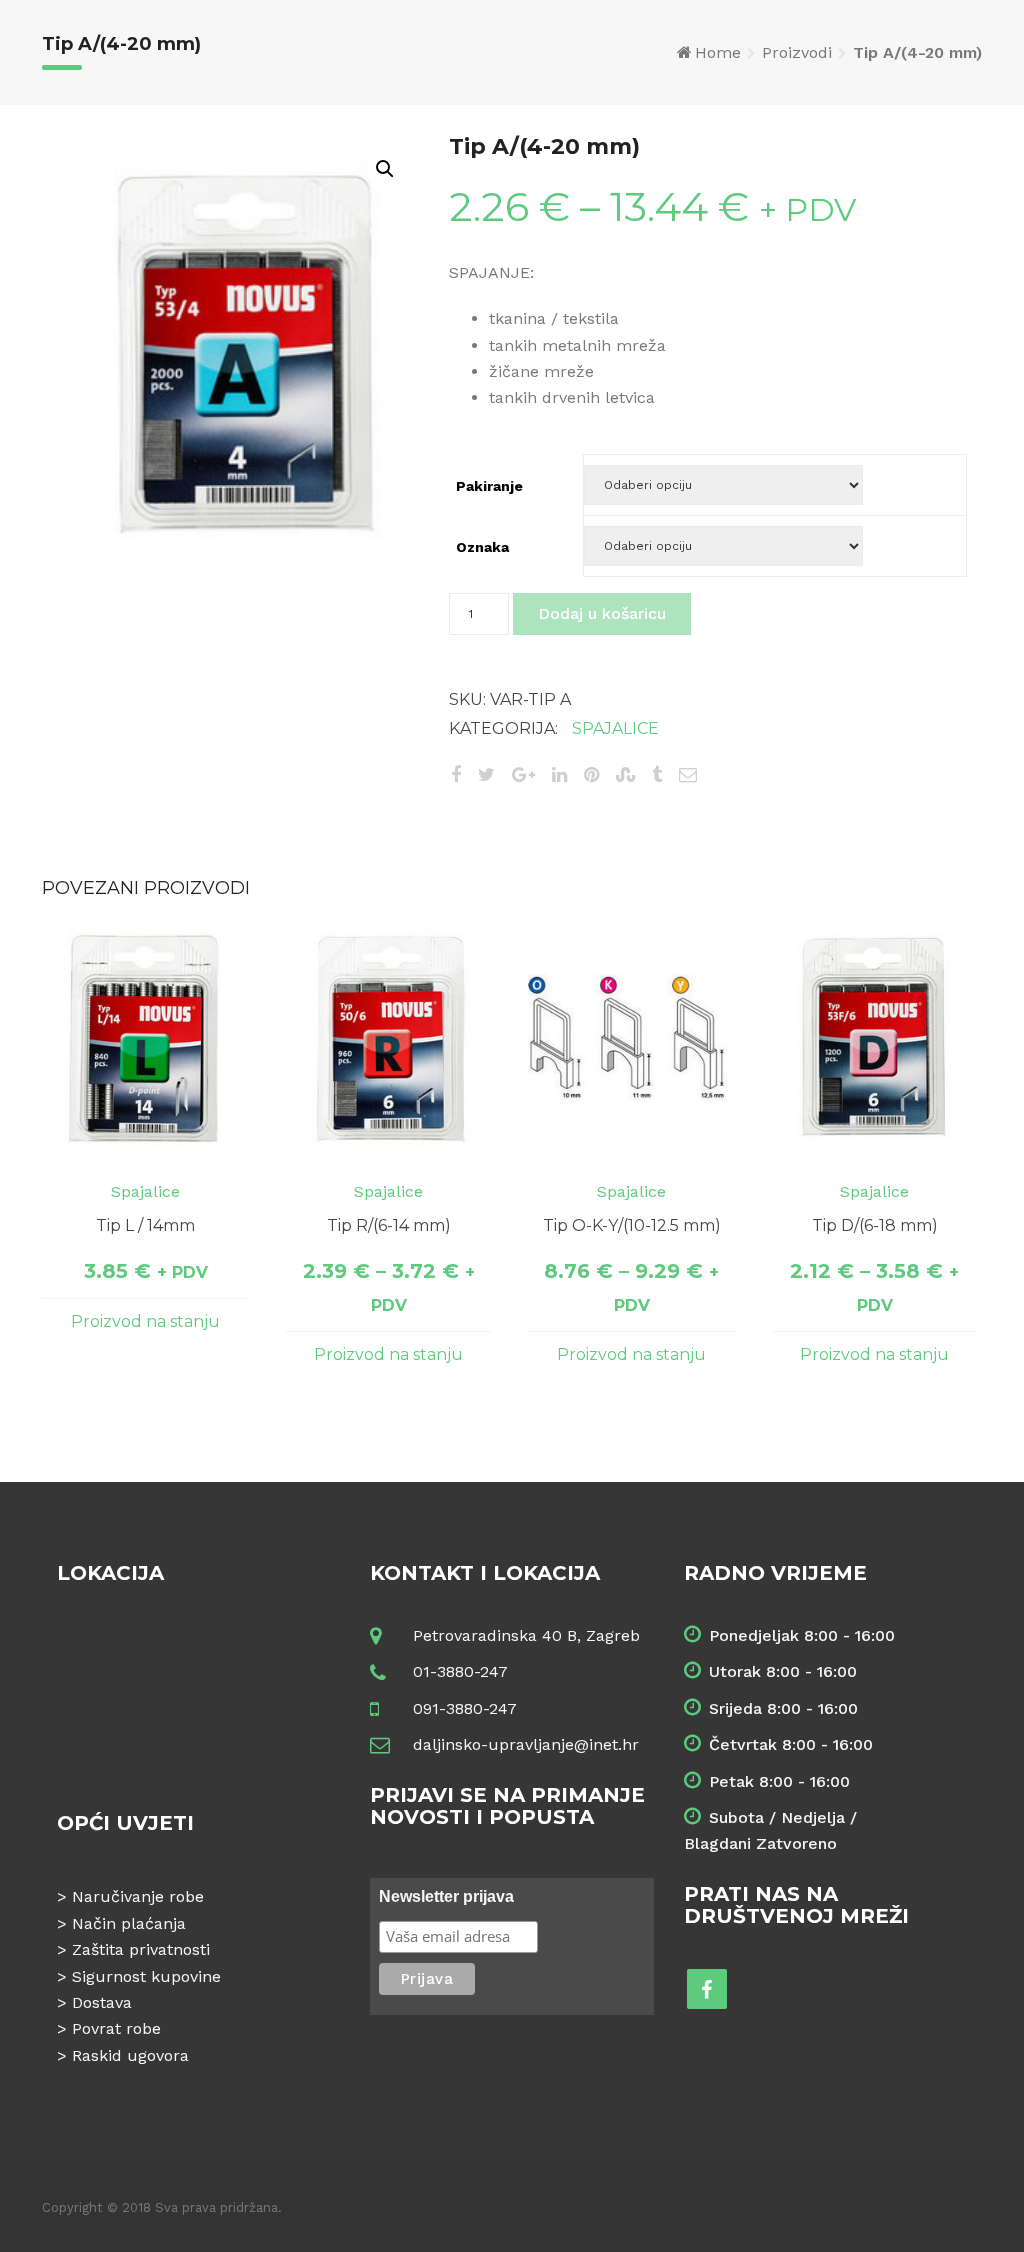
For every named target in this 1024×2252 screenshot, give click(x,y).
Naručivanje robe (138, 1896)
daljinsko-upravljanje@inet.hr (526, 1744)
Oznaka (482, 547)
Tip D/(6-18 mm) (875, 1225)
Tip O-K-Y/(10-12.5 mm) (632, 1225)
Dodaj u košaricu (602, 613)
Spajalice (615, 728)
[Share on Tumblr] (657, 774)
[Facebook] (707, 1989)
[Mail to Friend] (688, 774)
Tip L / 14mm (145, 1225)
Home (718, 52)
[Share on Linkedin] (559, 774)
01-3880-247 (460, 1671)
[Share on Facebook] (456, 774)
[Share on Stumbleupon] (625, 774)
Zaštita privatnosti (141, 1949)
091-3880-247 (465, 1708)
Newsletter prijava (446, 1896)
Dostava (102, 2002)
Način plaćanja (129, 1923)
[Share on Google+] (523, 774)
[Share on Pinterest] (591, 774)
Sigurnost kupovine (146, 1976)
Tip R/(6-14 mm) (389, 1225)
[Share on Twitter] (486, 774)
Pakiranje (489, 486)
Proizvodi (797, 52)
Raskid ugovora (130, 2055)
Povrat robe (116, 2028)
